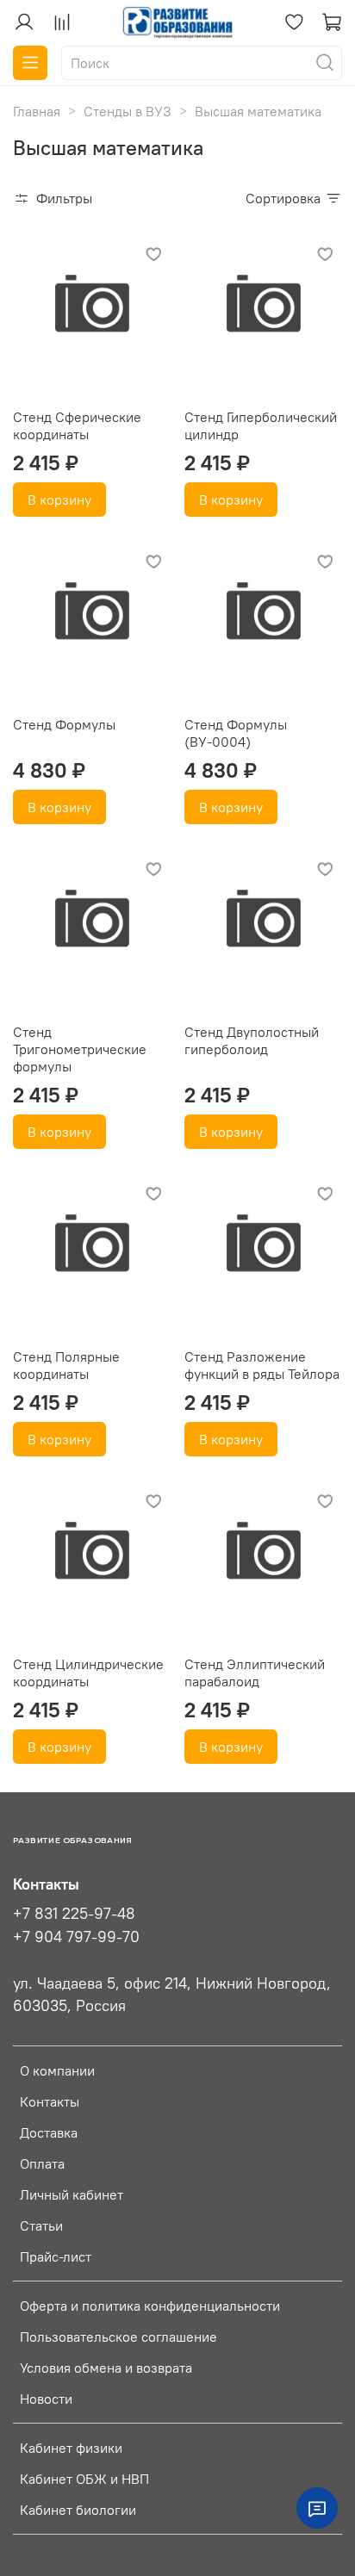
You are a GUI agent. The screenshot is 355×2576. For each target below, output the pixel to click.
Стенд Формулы (64, 724)
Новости (46, 2399)
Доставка (49, 2132)
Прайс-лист (56, 2256)
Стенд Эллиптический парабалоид (255, 1673)
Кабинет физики (71, 2448)
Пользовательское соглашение (118, 2337)
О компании (57, 2070)
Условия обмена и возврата (106, 2368)
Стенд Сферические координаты (77, 425)
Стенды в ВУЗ (128, 111)
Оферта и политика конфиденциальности (150, 2306)
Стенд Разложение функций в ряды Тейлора (262, 1365)
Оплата (42, 2163)
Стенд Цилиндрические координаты (88, 1673)
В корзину (59, 500)
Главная (37, 111)
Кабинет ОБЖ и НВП (84, 2479)
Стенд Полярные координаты (66, 1365)
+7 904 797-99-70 (76, 1937)
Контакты (50, 2101)
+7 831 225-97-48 (74, 1914)
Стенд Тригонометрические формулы (80, 1049)
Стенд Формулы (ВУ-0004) (236, 733)
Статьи (41, 2225)
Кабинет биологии (78, 2510)
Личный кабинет (72, 2194)
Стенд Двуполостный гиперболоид (252, 1040)
